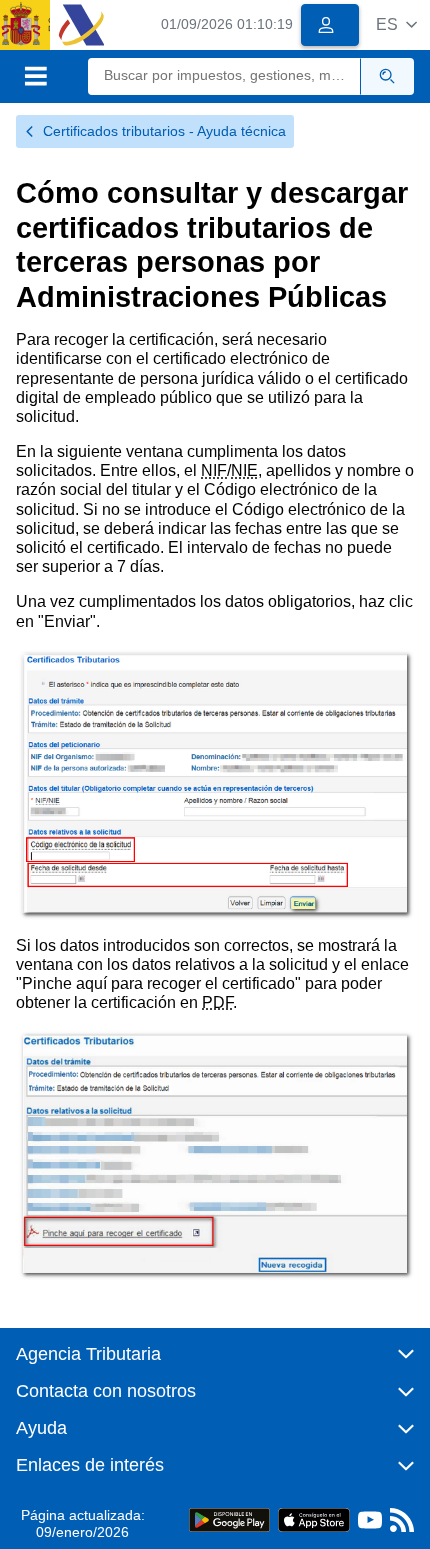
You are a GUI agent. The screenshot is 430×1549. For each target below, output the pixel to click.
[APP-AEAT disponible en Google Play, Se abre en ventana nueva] (229, 1519)
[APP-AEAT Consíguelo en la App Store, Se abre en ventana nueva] (314, 1519)
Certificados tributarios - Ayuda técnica (164, 131)
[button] (396, 24)
